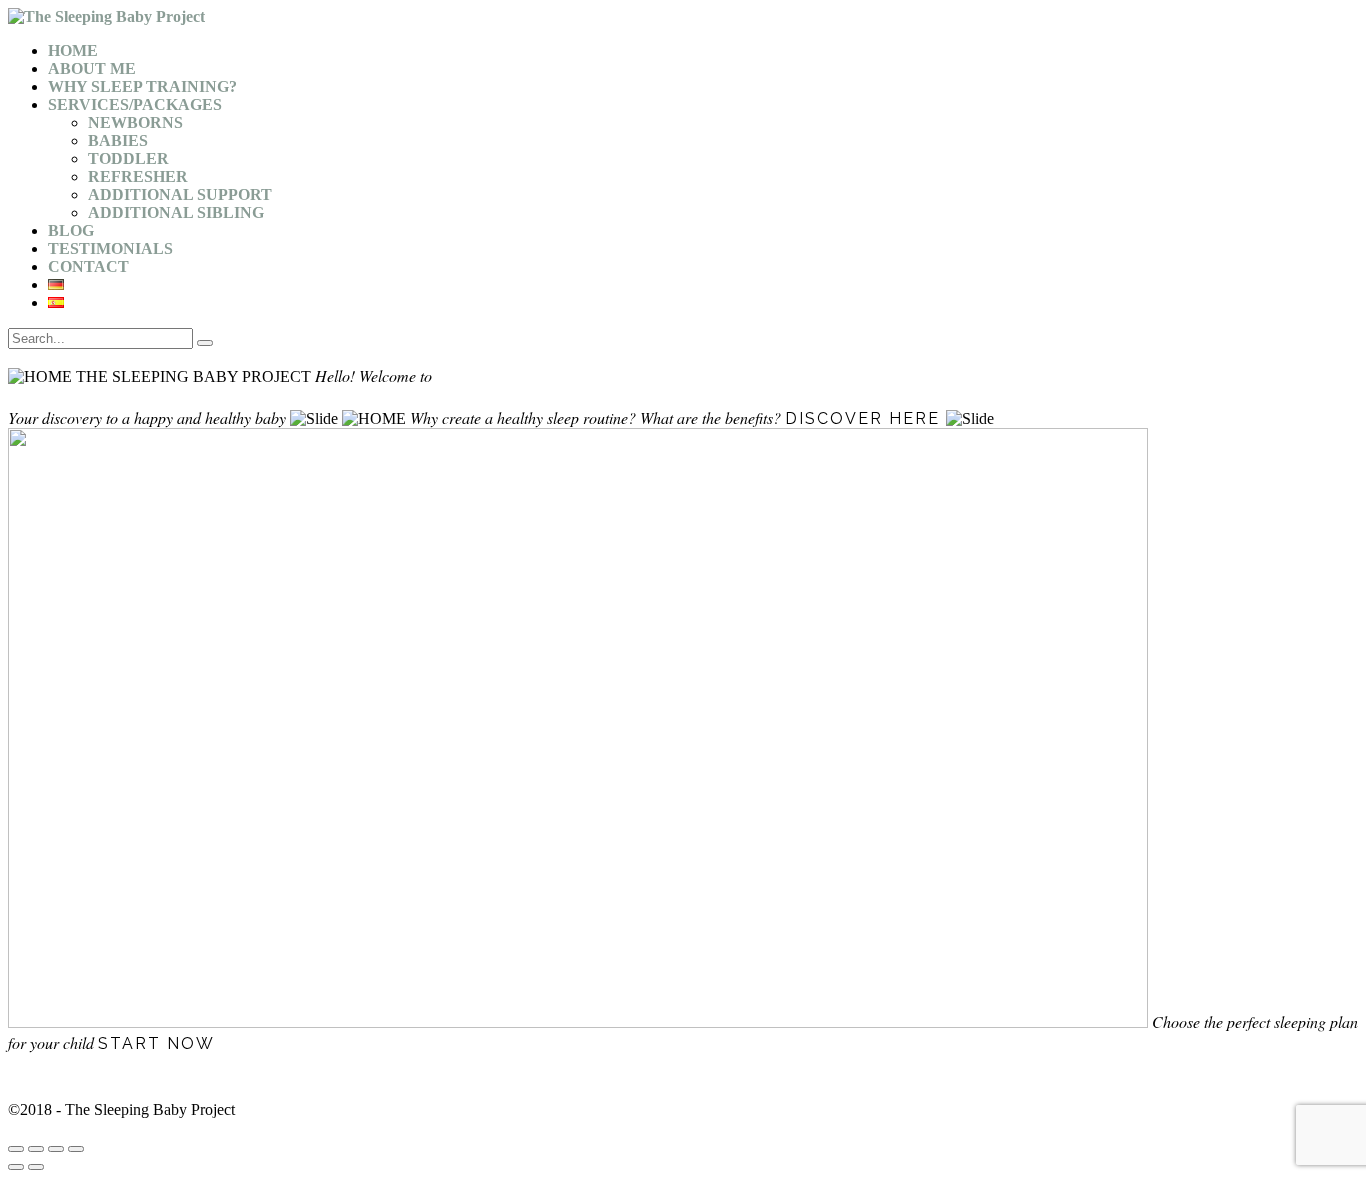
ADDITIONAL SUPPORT (180, 194)
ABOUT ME (92, 68)
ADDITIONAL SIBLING (176, 212)
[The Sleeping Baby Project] (106, 16)
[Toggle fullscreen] (56, 1149)
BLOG (71, 230)
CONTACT (88, 266)
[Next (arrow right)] (36, 1167)
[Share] (36, 1149)
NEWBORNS (135, 122)
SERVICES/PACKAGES (135, 104)
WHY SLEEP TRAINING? (142, 86)
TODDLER (128, 158)
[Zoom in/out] (76, 1149)
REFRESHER (138, 176)
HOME (73, 50)
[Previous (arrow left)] (16, 1167)
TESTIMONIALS (110, 248)
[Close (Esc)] (16, 1149)
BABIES (118, 140)
